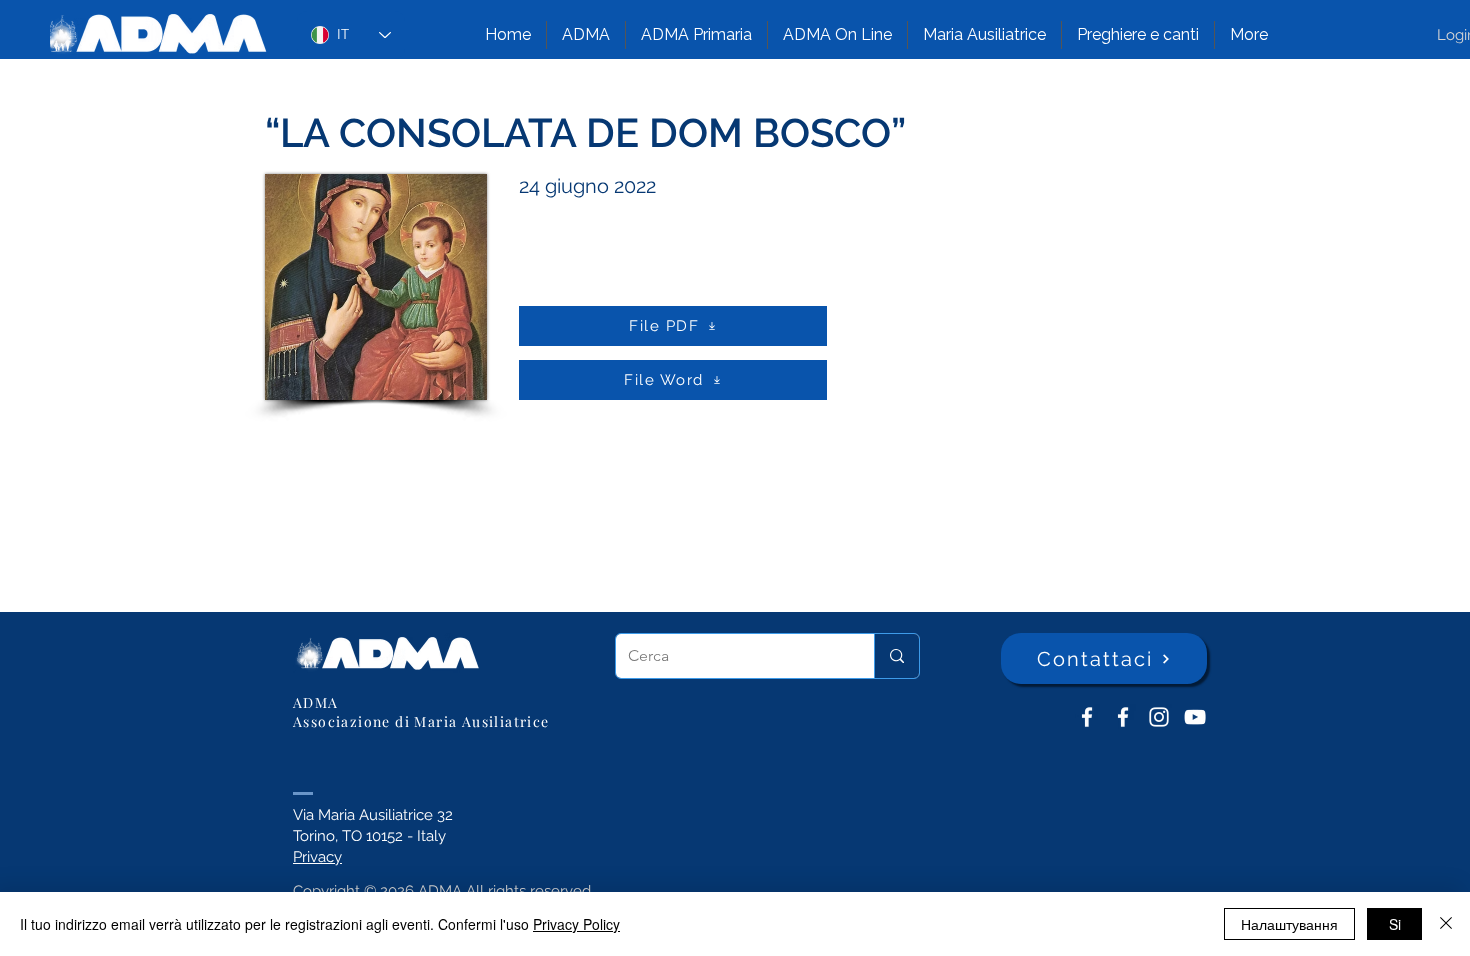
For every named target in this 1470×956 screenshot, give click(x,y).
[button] (586, 35)
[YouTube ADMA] (1195, 717)
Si (1395, 924)
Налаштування (1289, 924)
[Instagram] (1159, 717)
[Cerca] (896, 656)
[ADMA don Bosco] (1087, 717)
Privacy (317, 857)
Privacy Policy (576, 924)
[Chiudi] (1446, 924)
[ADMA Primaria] (1123, 717)
